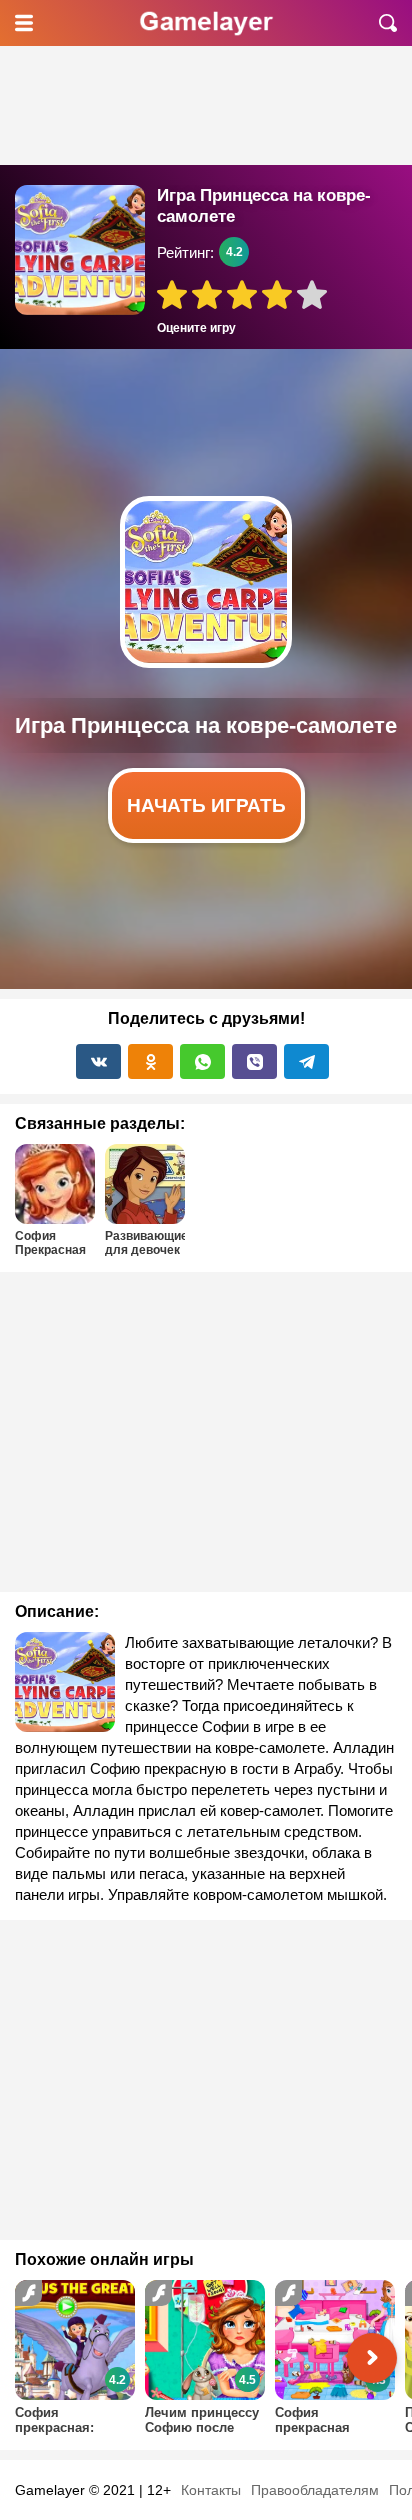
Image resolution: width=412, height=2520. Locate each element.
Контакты (211, 2490)
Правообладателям (315, 2490)
